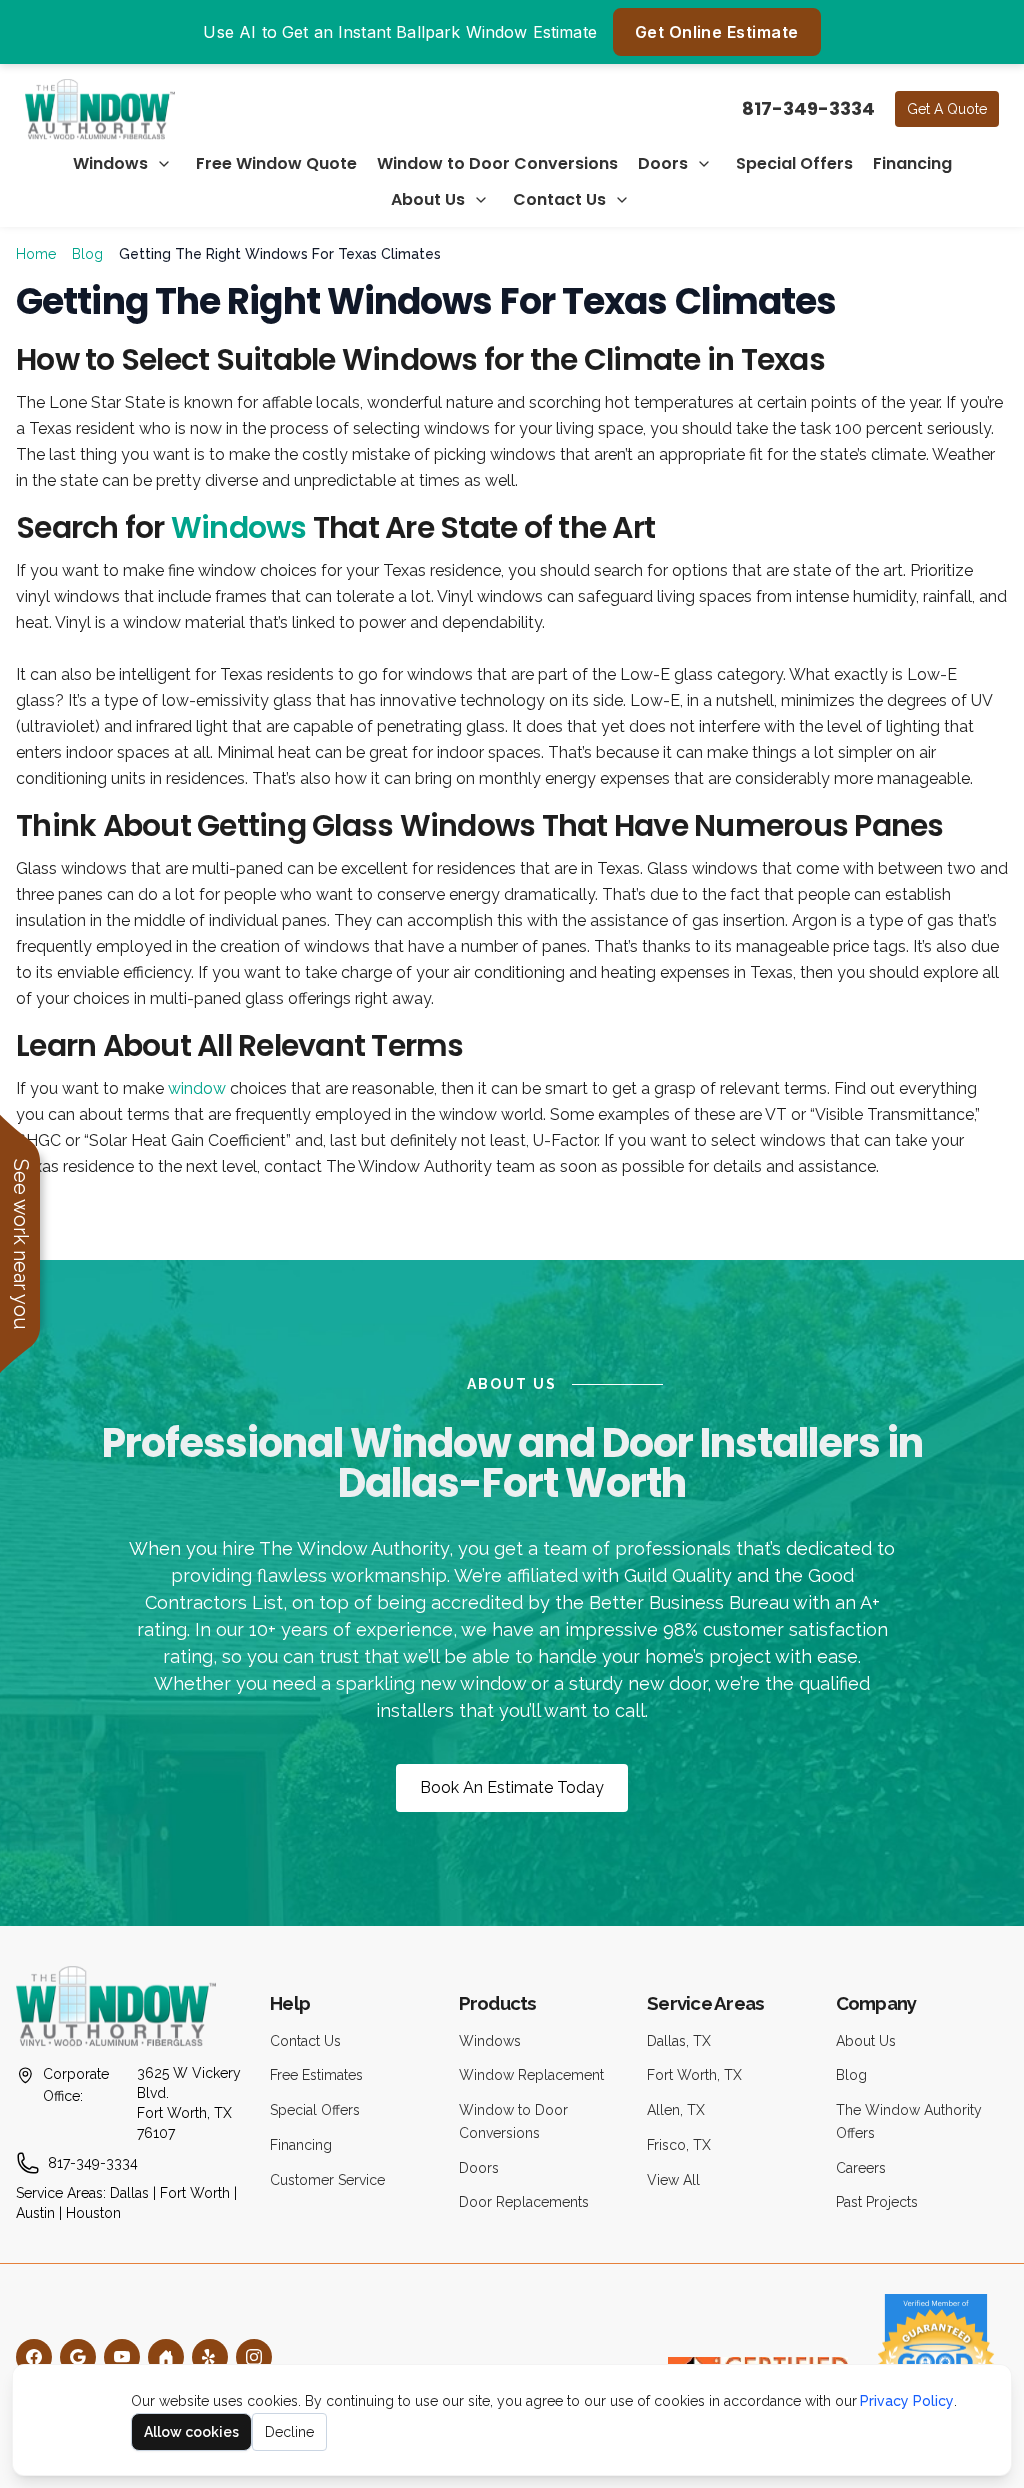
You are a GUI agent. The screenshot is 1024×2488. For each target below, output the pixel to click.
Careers (861, 2168)
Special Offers (794, 163)
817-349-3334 (808, 108)
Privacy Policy (907, 2401)
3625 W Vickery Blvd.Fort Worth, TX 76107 (189, 2103)
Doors (663, 163)
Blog (87, 254)
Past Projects (877, 2202)
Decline (289, 2432)
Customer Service (327, 2180)
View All (673, 2180)
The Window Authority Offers (909, 2121)
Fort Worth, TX (694, 2075)
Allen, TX (676, 2110)
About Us (428, 199)
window (197, 1088)
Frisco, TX (679, 2145)
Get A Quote (947, 109)
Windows (110, 163)
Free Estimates (316, 2075)
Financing (912, 163)
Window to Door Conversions (497, 163)
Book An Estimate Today (512, 1787)
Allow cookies (191, 2432)
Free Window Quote (276, 163)
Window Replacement (531, 2075)
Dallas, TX (679, 2041)
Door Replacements (524, 2202)
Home (36, 254)
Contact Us (559, 199)
